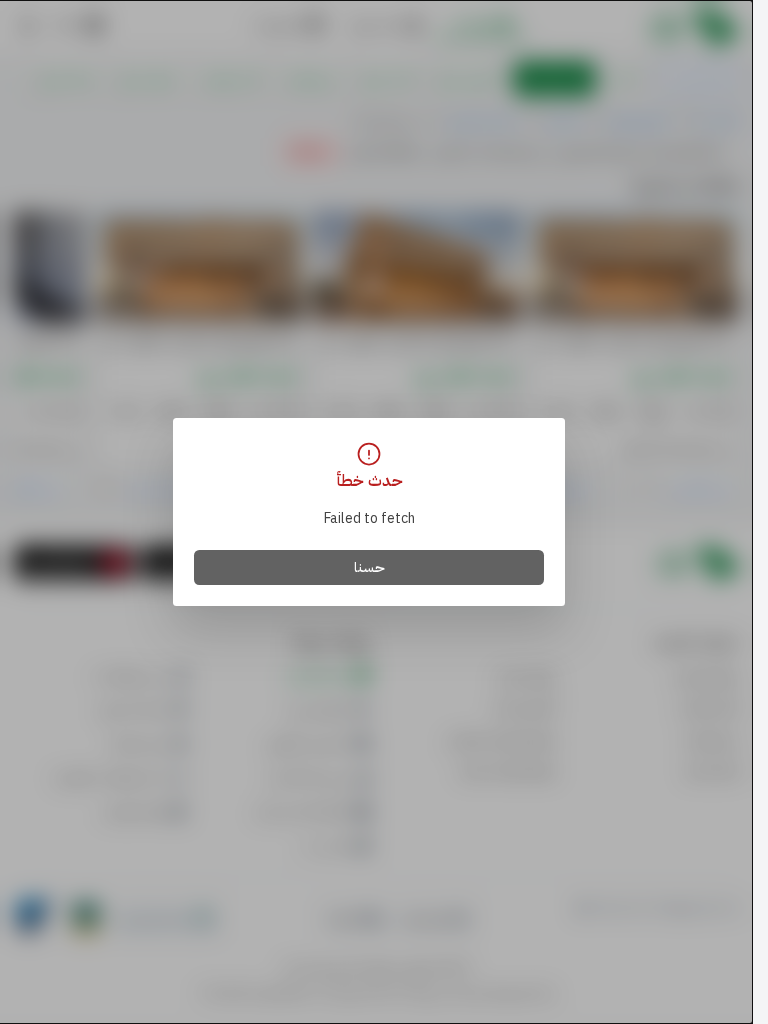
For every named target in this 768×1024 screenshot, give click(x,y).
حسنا (369, 567)
